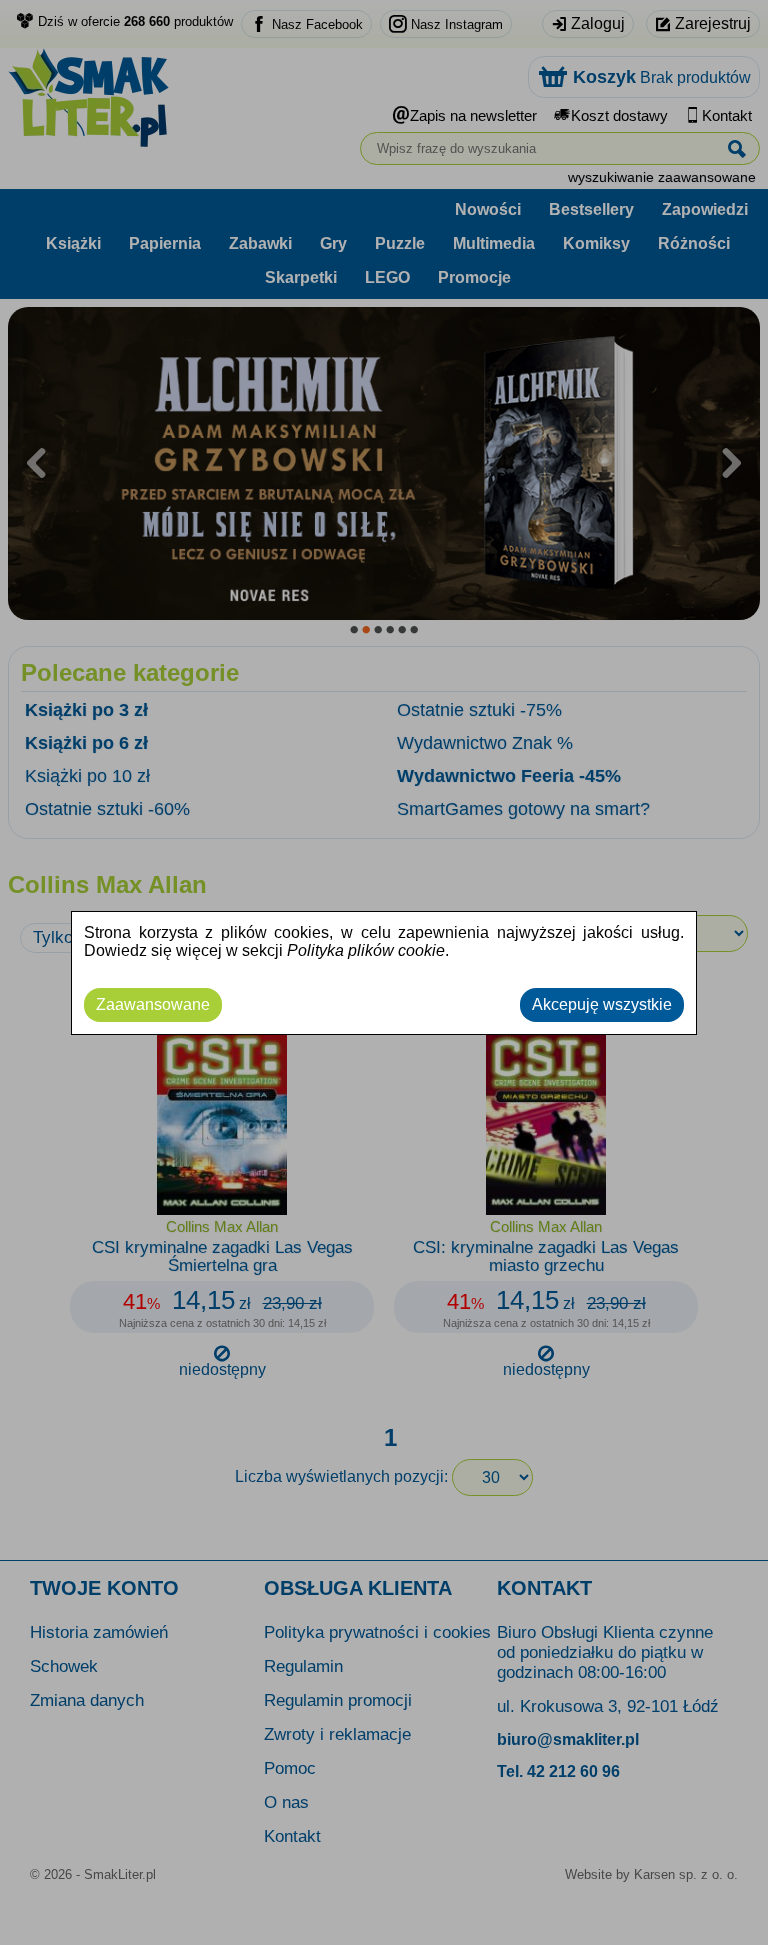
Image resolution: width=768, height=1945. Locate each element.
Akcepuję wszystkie (602, 1004)
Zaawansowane (153, 1004)
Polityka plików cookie (366, 950)
